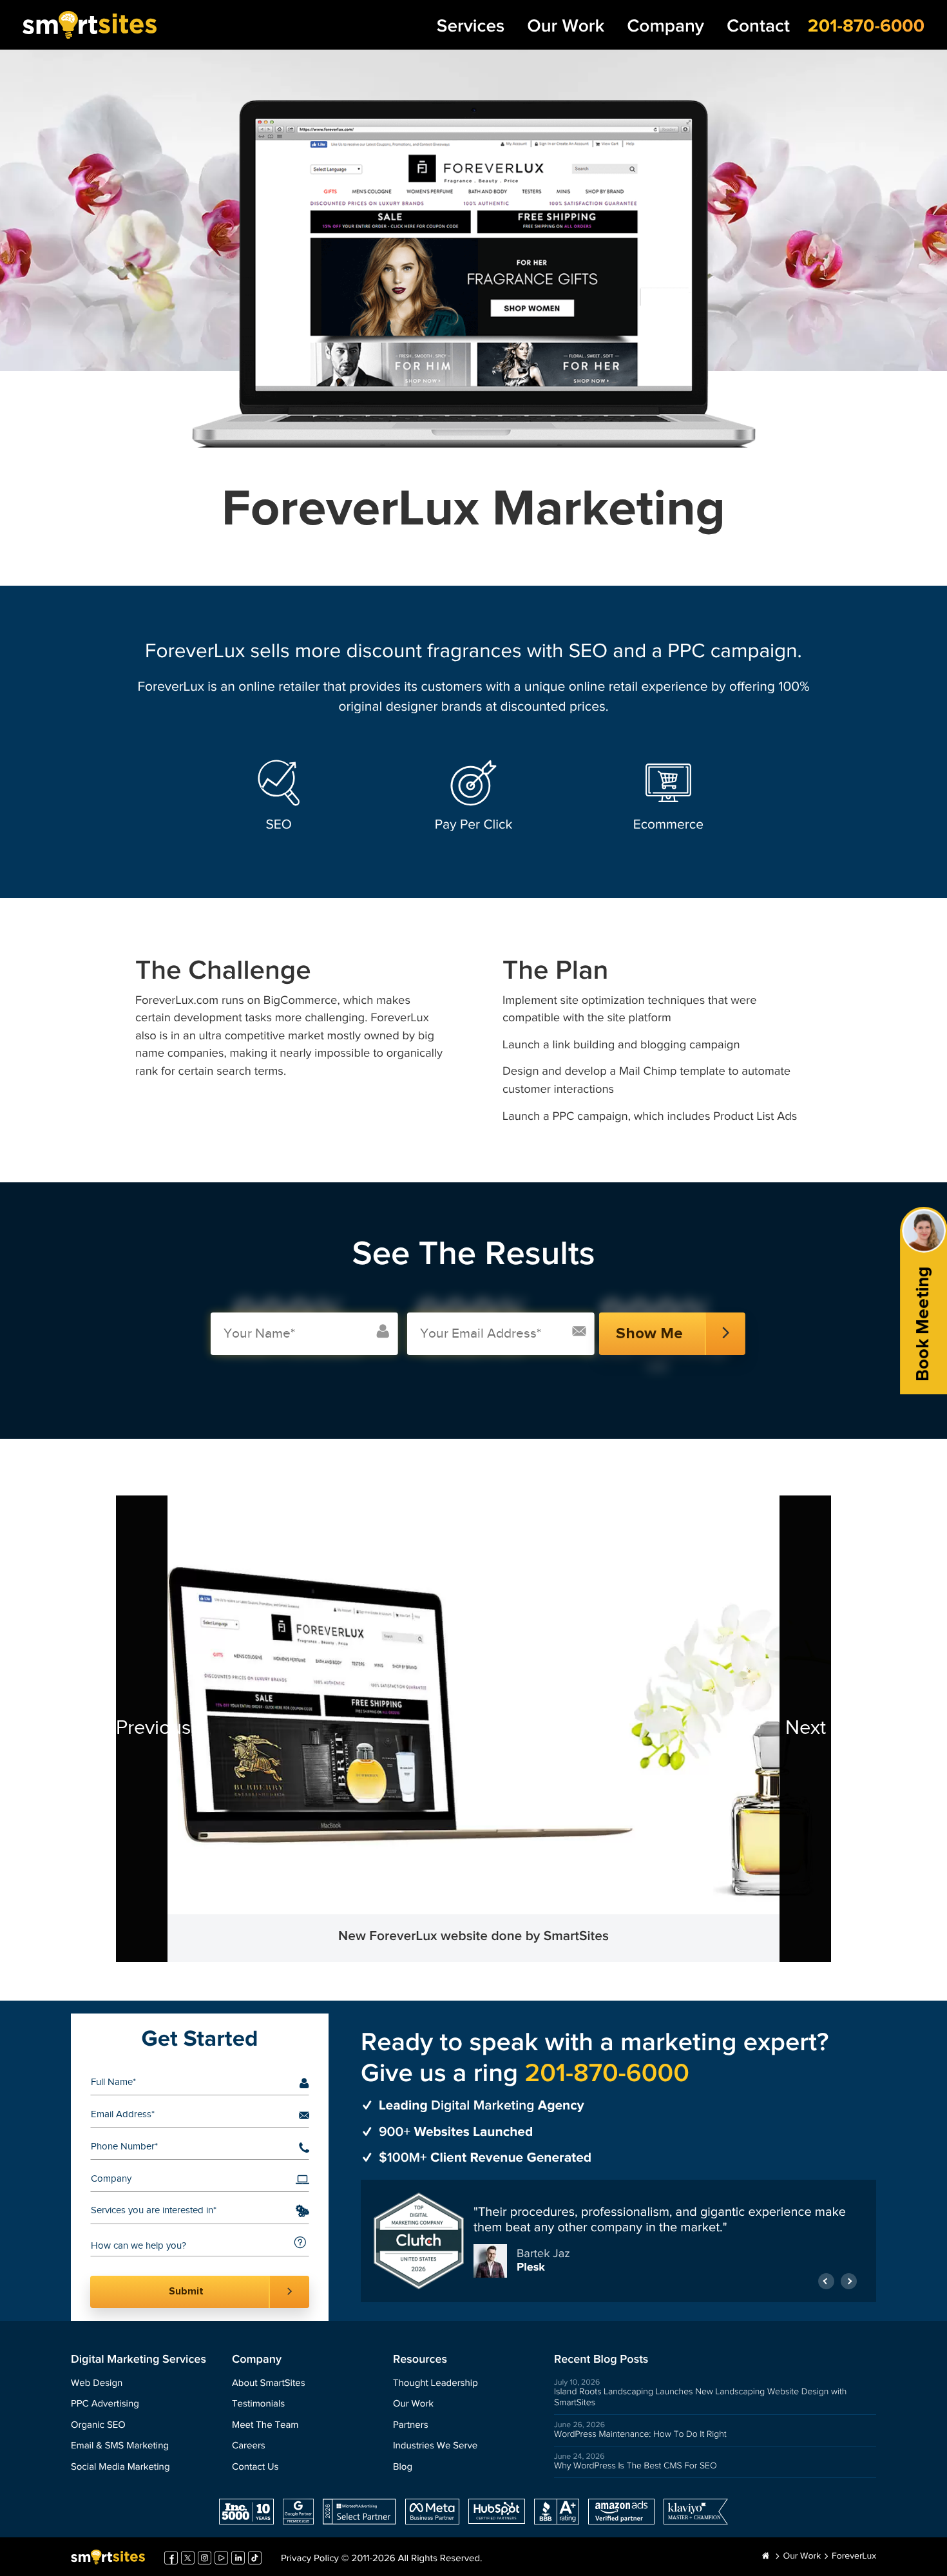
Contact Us (255, 2467)
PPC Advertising (105, 2404)
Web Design (97, 2384)
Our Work (566, 27)
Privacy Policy (310, 2559)
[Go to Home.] (766, 2557)
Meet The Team (265, 2426)
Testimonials (258, 2404)
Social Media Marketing (120, 2467)
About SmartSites (269, 2384)
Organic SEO (98, 2426)
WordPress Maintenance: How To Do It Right (640, 2434)
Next (806, 1728)
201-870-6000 (866, 26)
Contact (758, 27)
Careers (249, 2446)
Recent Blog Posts (601, 2360)
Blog (403, 2467)
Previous (142, 1728)
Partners (411, 2426)
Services (471, 27)
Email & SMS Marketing (120, 2446)
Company (665, 27)
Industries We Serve (435, 2446)
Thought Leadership (435, 2384)
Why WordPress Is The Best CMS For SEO (636, 2466)
